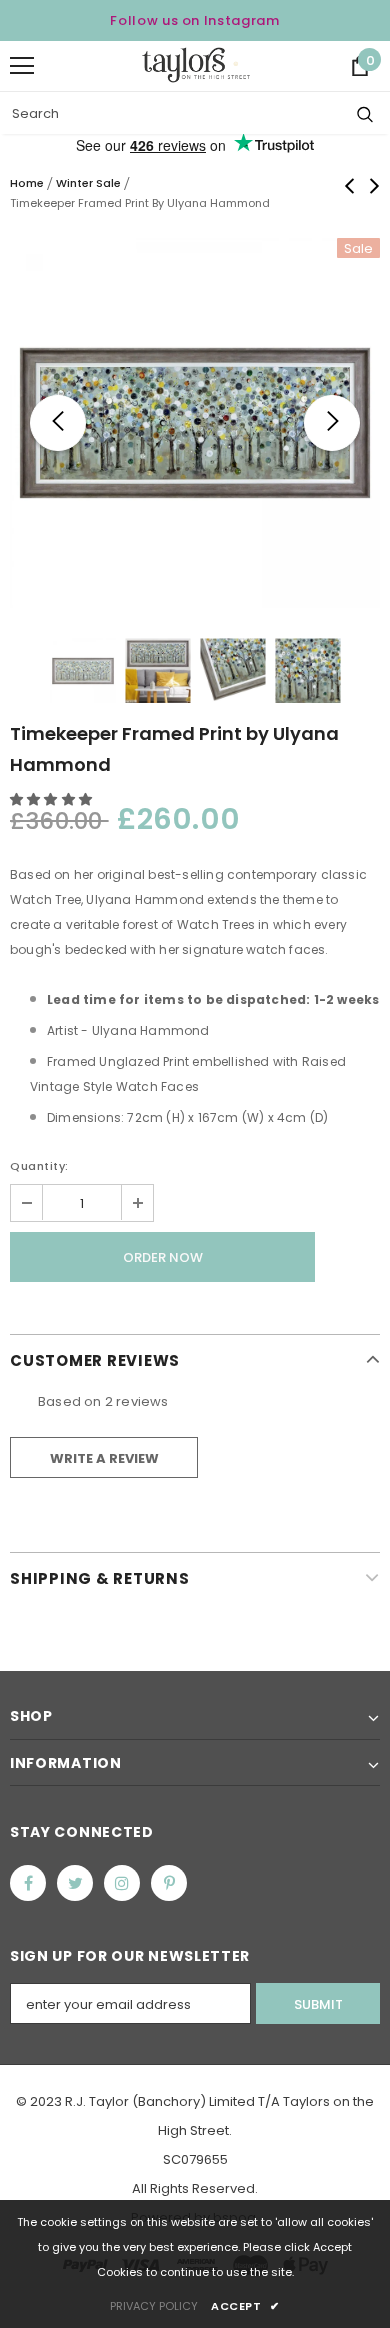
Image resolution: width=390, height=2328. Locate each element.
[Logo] (196, 65)
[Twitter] (75, 1883)
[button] (52, 799)
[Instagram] (122, 1883)
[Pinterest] (169, 1883)
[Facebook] (28, 1883)
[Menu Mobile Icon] (22, 66)
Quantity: (39, 1166)
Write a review (104, 1458)
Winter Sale (88, 183)
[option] (195, 423)
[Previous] (58, 423)
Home (27, 183)
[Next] (332, 423)
